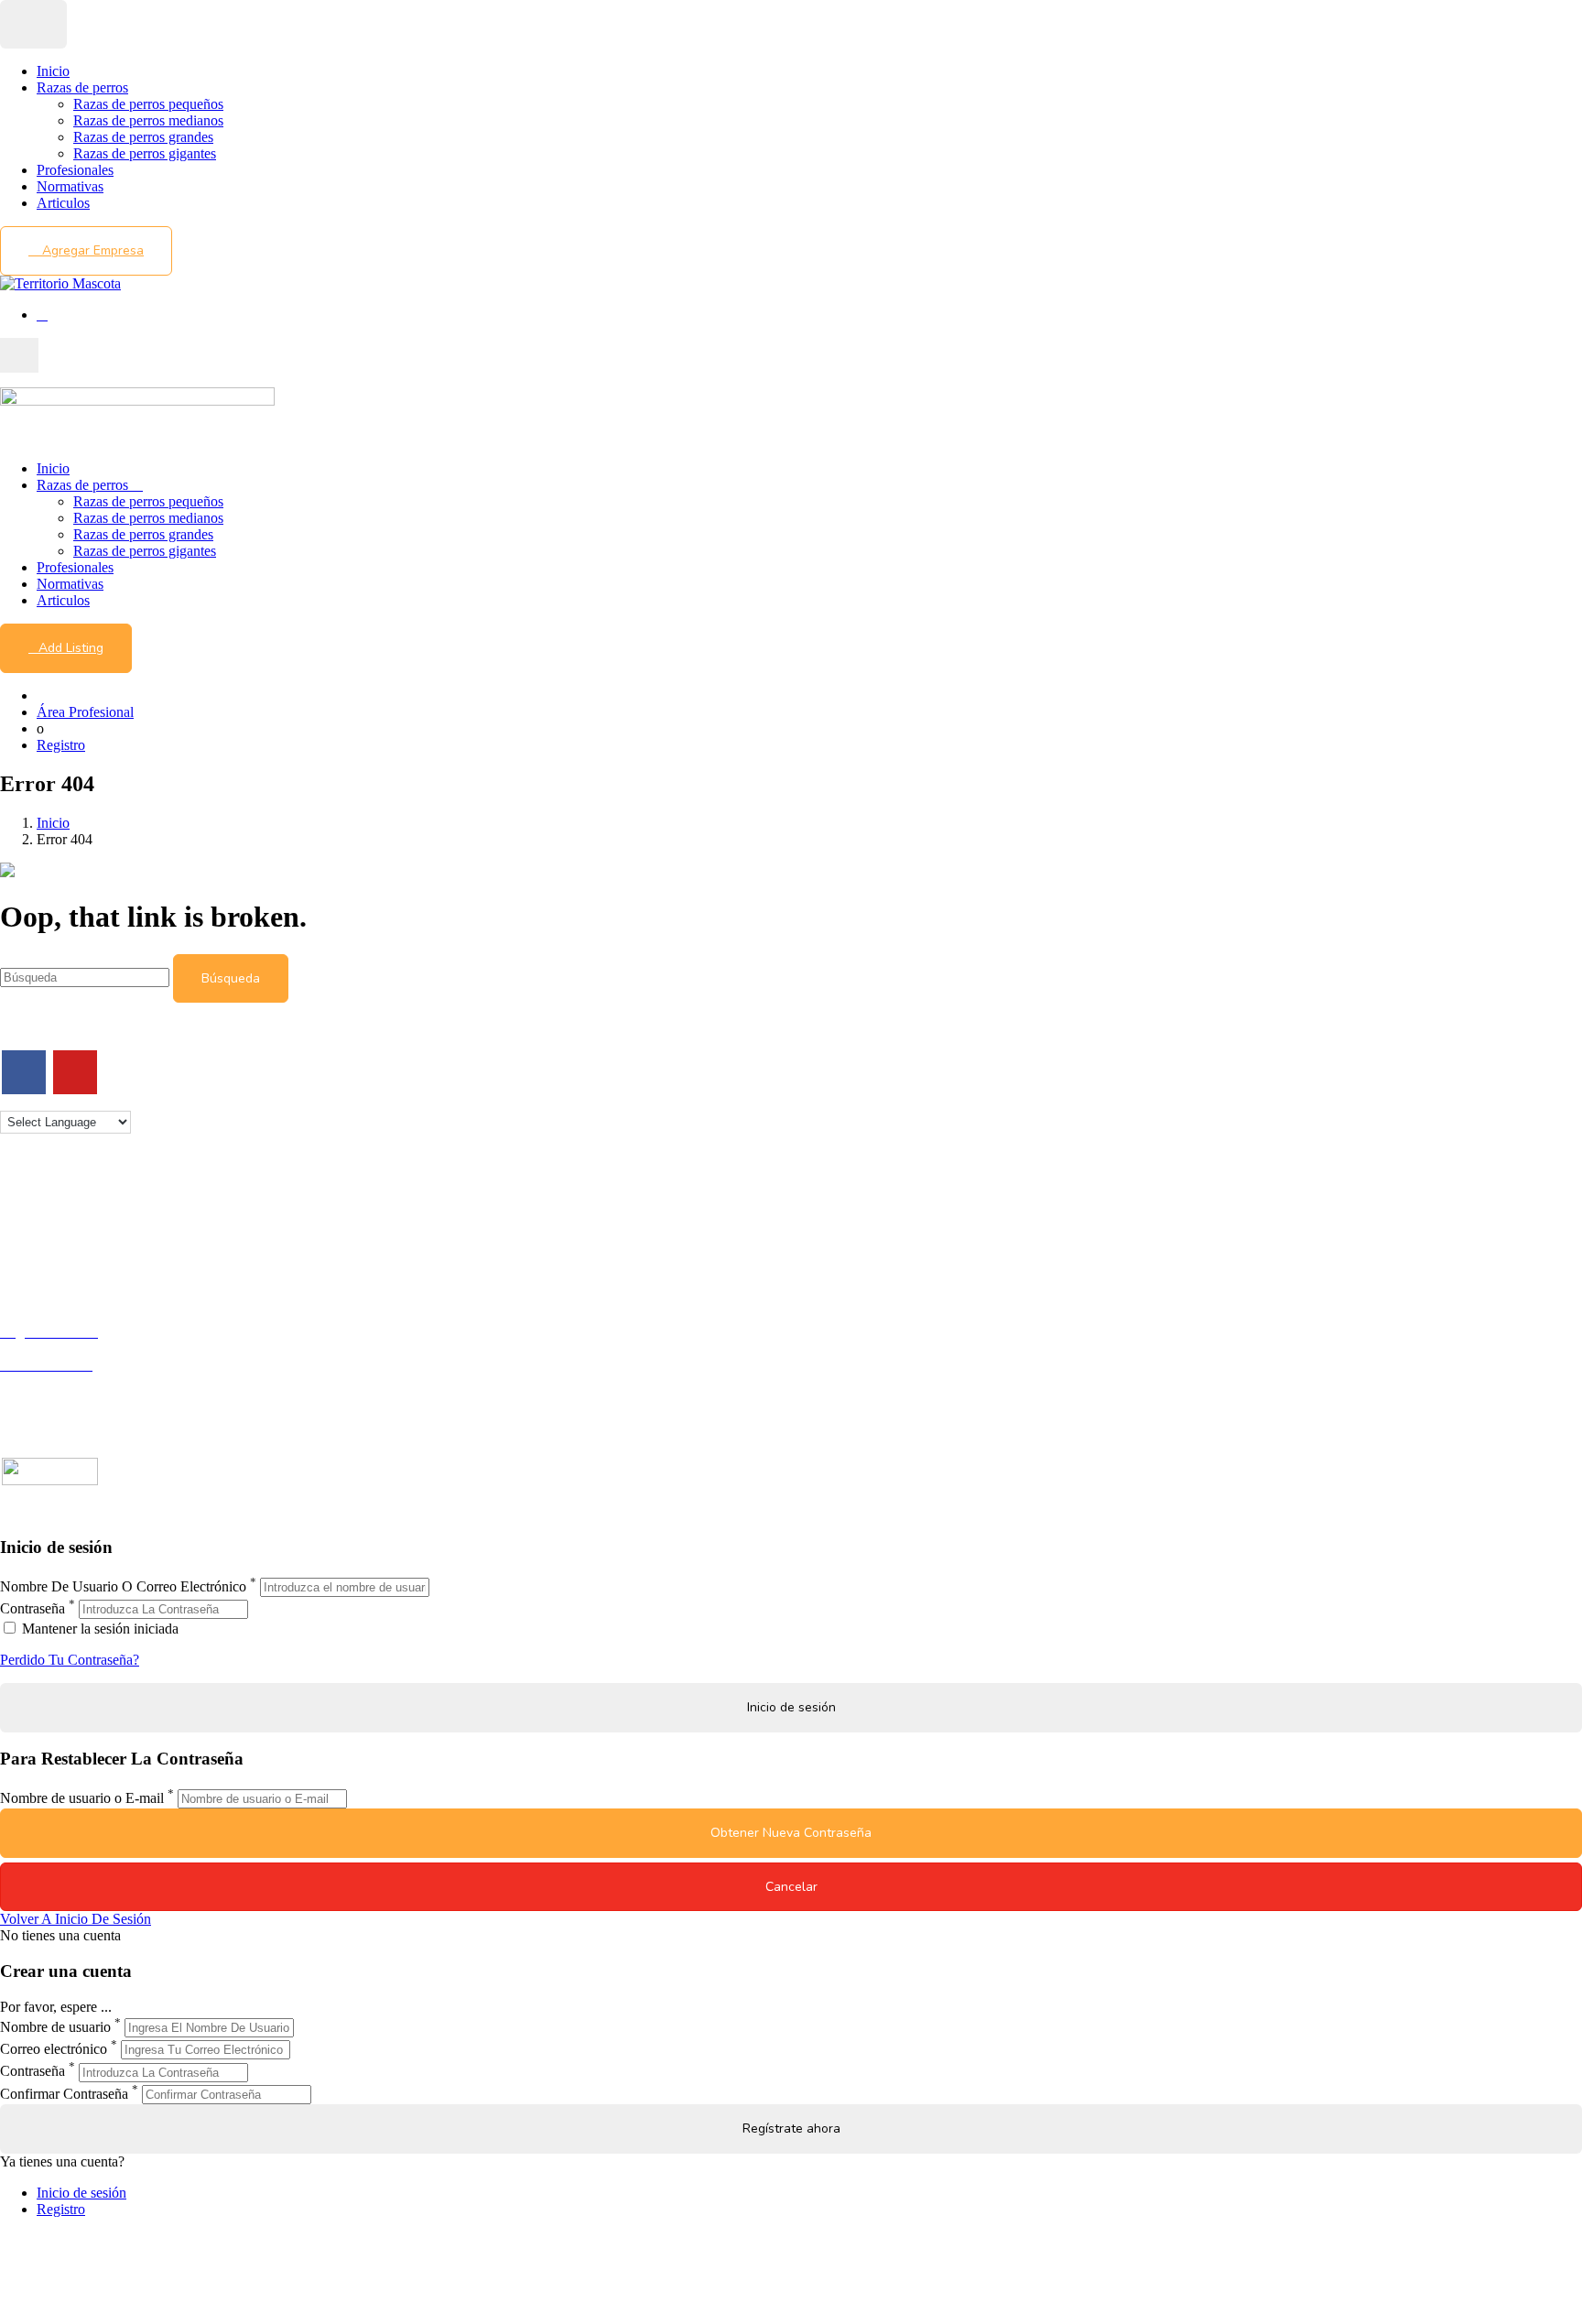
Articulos (63, 203)
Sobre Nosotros (45, 1220)
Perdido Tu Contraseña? (70, 1660)
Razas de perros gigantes (145, 153)
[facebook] (24, 1072)
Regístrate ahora (791, 2129)
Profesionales (75, 170)
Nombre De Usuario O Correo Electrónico (123, 1586)
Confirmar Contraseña (64, 2094)
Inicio (53, 71)
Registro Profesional (59, 1348)
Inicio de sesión (81, 2193)
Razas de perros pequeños (148, 104)
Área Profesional (85, 712)
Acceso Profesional (56, 1381)
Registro (61, 745)
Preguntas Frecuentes (61, 1398)
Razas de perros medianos (148, 120)
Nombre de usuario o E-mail (82, 1798)
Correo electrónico (54, 2049)
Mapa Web (32, 1270)
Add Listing (71, 648)
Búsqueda (231, 978)
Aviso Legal (35, 1237)
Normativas (70, 186)
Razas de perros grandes (143, 137)
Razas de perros (82, 87)
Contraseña (33, 1608)
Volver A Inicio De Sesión (76, 1919)
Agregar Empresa (91, 250)
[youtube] (75, 1072)
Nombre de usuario (55, 2027)
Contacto (26, 1204)
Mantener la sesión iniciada (98, 1629)
